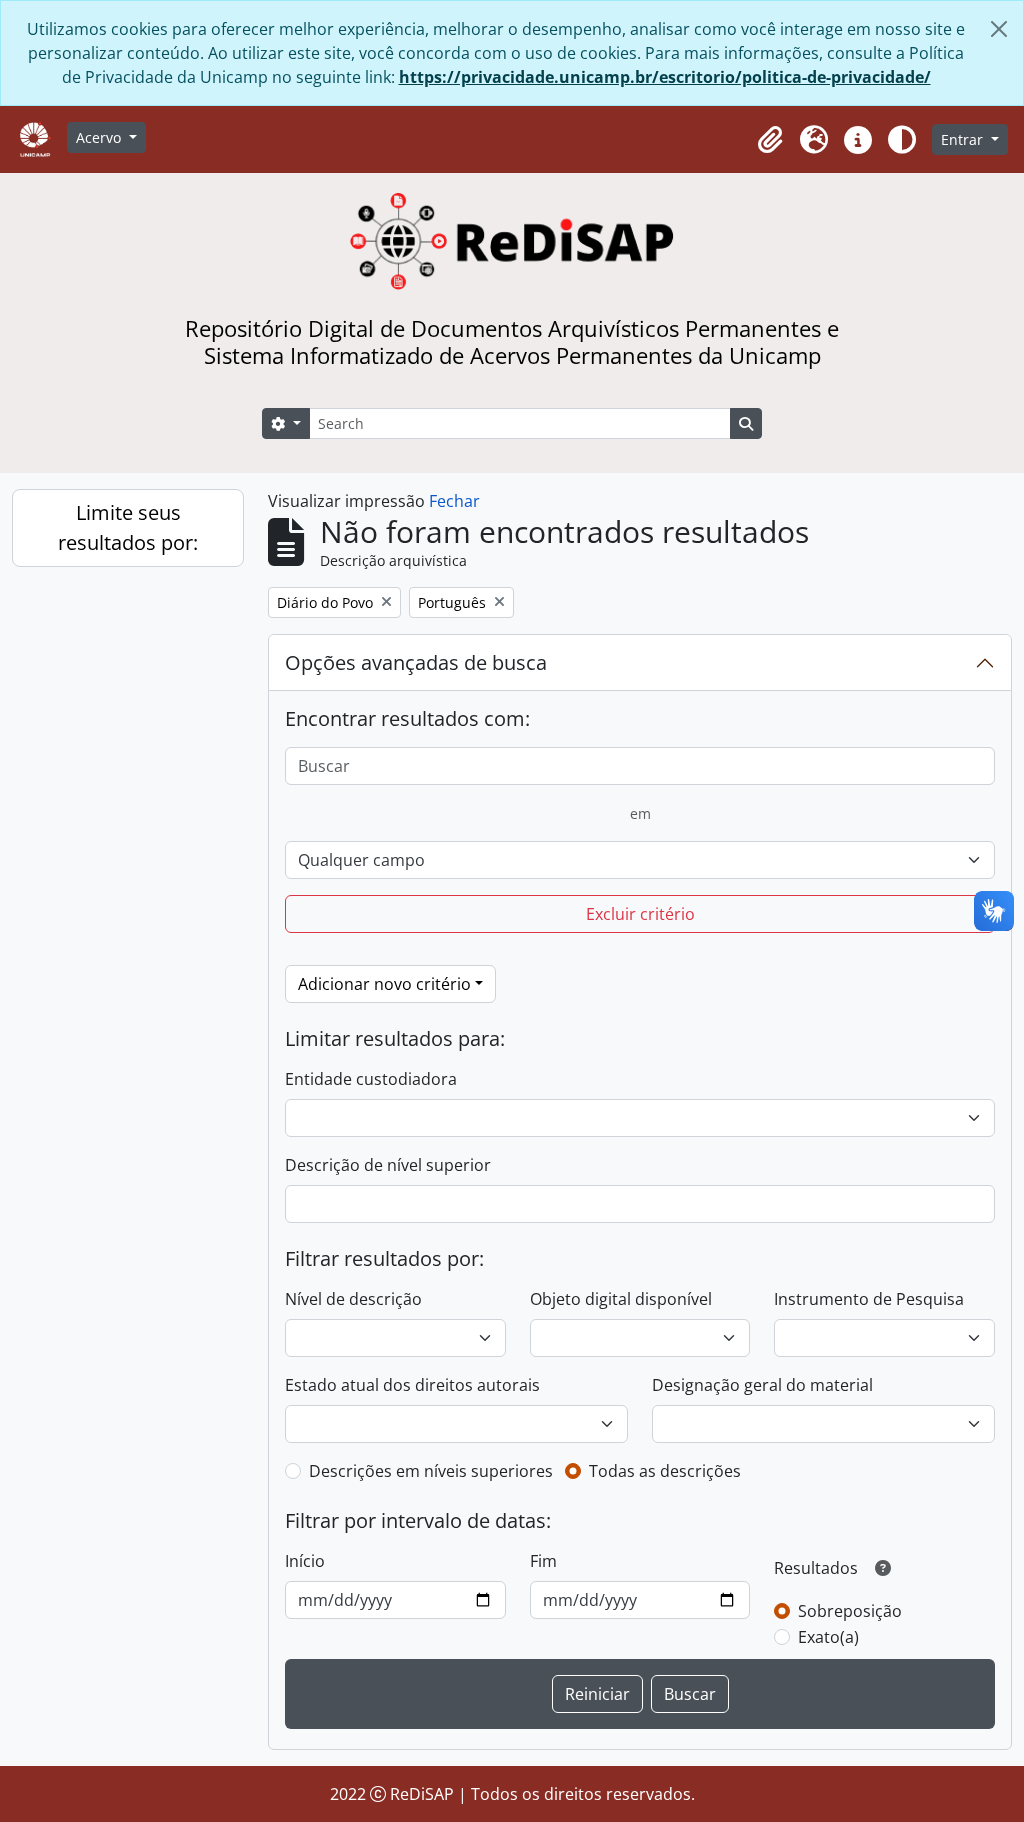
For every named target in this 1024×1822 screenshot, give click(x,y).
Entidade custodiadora (371, 1079)
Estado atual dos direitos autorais (412, 1385)
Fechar (454, 501)
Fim (543, 1561)
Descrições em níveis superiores (431, 1471)
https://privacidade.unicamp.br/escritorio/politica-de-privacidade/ (665, 77)
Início (305, 1561)
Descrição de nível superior (388, 1165)
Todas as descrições (665, 1471)
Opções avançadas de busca (416, 662)
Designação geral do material (762, 1385)
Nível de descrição (353, 1299)
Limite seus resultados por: (128, 527)
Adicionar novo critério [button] (384, 984)
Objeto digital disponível (621, 1299)
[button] (770, 140)
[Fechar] (999, 29)
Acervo (100, 137)
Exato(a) (828, 1637)
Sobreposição (850, 1611)
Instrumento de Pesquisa (869, 1299)
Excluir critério (640, 914)
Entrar (964, 139)
